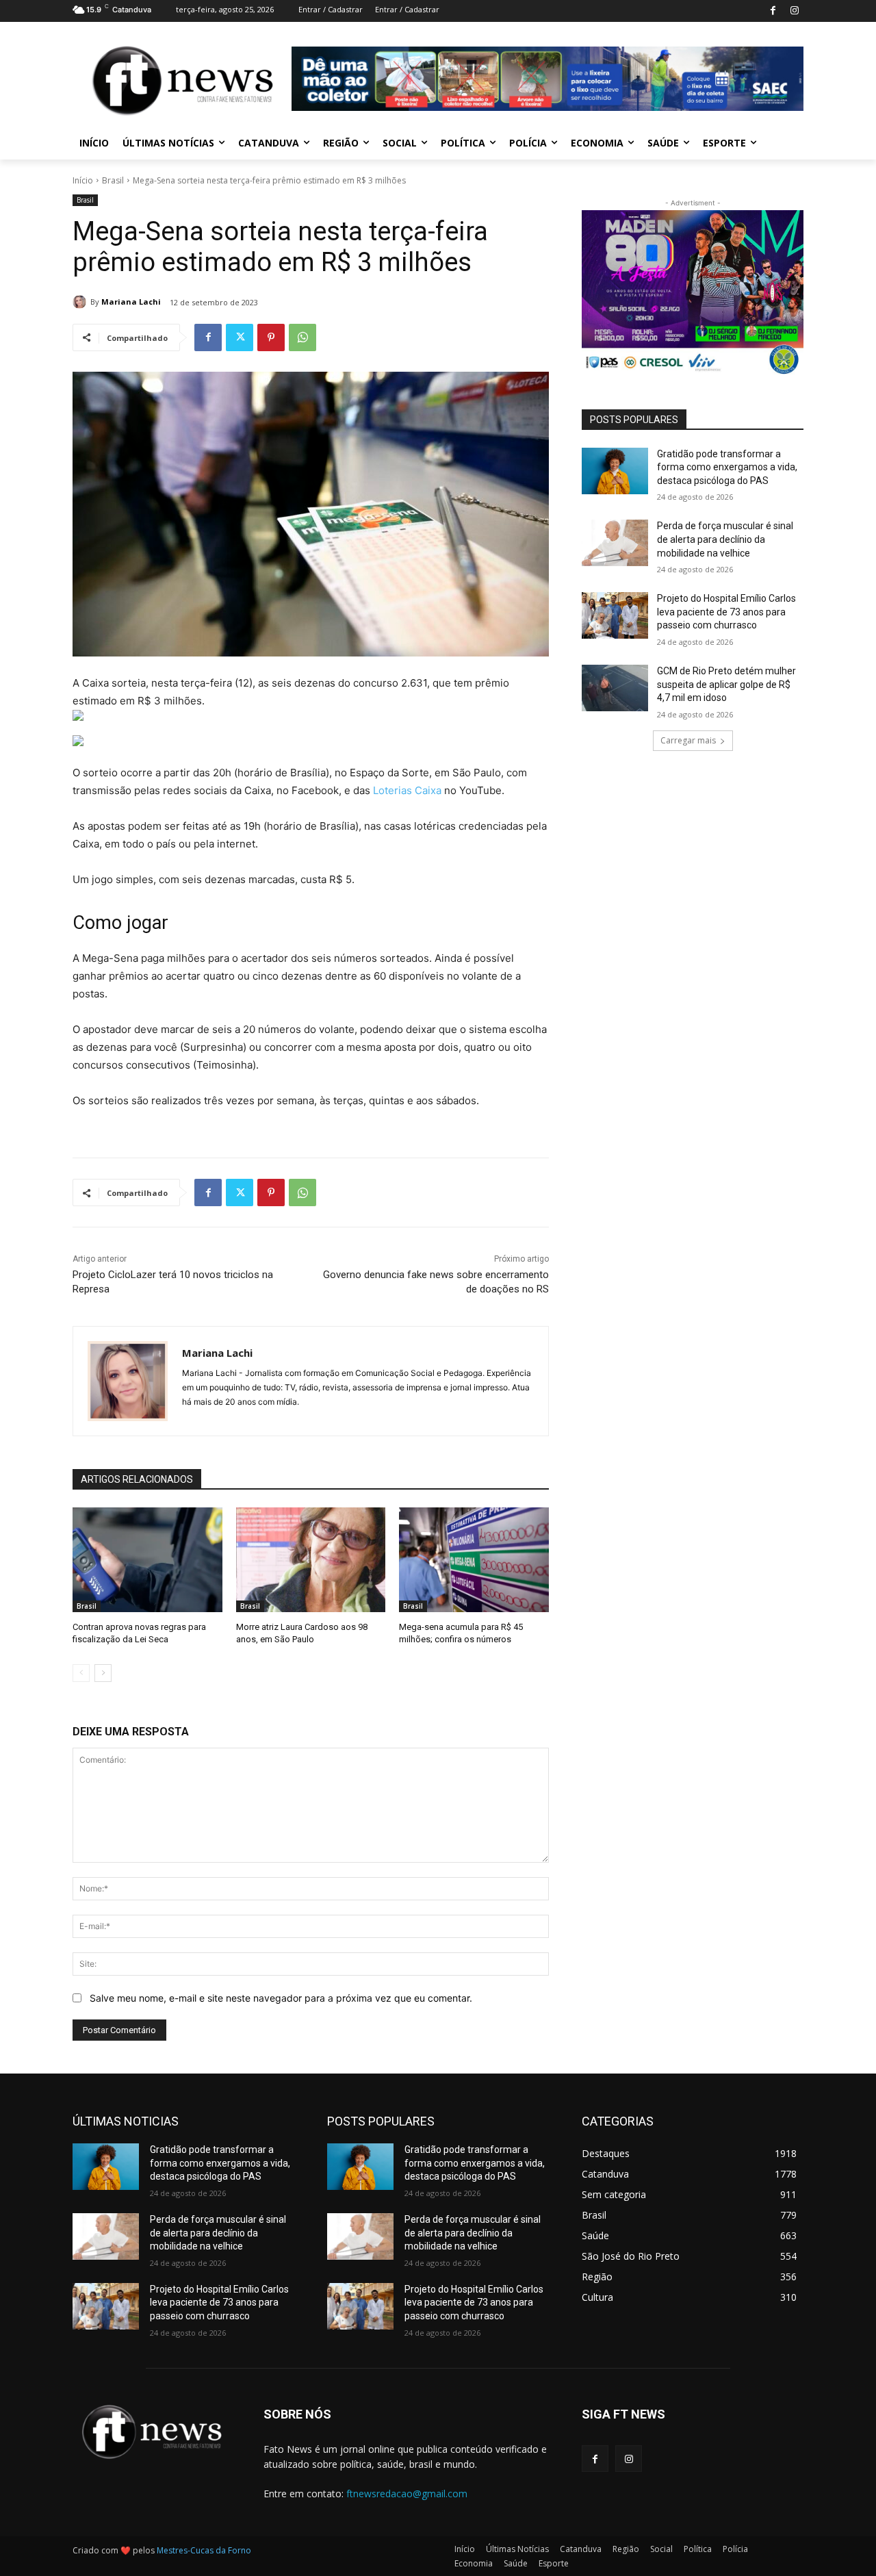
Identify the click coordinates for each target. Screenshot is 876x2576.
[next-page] (103, 1673)
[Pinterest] (271, 337)
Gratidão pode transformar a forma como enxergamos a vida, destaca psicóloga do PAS (727, 467)
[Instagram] (794, 11)
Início (83, 180)
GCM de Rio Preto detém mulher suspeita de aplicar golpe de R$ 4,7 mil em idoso (726, 684)
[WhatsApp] (302, 337)
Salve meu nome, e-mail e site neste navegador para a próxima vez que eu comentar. (281, 1998)
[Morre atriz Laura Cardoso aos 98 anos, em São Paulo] (311, 1560)
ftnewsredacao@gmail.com (407, 2494)
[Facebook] (773, 11)
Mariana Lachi (131, 302)
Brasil (113, 180)
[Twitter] (240, 337)
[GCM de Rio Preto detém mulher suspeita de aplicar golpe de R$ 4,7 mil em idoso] (615, 688)
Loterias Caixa (407, 790)
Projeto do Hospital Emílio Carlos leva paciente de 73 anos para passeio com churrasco (726, 612)
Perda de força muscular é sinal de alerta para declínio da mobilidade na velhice (725, 539)
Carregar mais (688, 740)
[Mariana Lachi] (81, 302)
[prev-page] (81, 1673)
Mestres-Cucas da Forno (204, 2550)
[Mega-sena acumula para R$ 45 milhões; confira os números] (474, 1560)
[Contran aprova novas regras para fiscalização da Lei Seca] (147, 1560)
